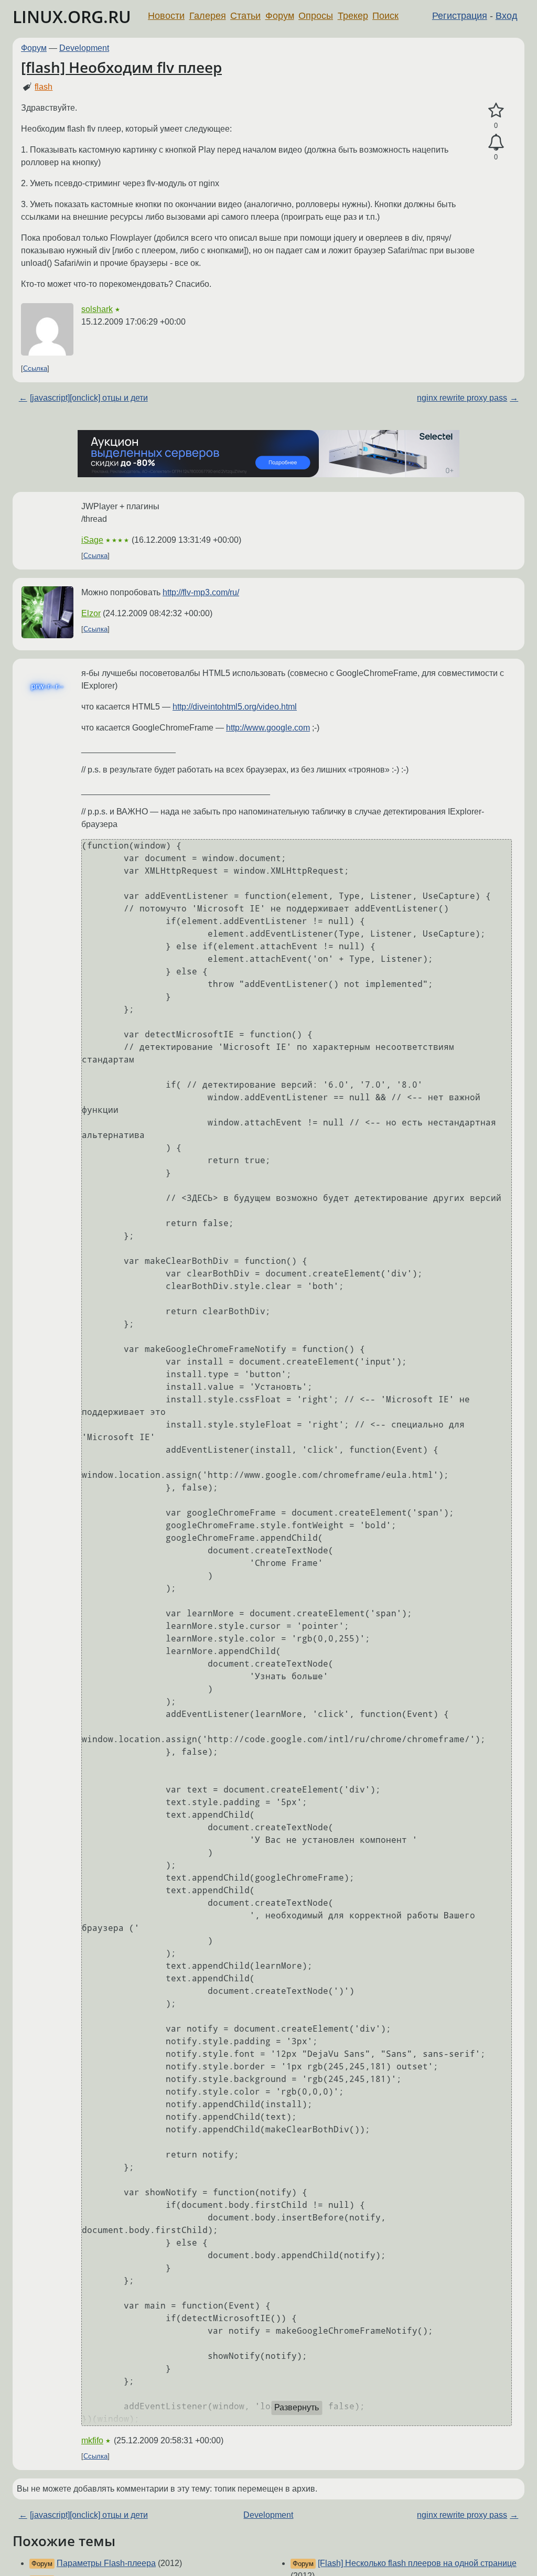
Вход (507, 16)
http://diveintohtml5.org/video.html (235, 707)
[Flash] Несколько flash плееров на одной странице (417, 2563)
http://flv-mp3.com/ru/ (201, 592)
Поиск (385, 16)
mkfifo (92, 2440)
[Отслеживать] (496, 143)
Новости (166, 16)
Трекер (353, 16)
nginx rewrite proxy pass (462, 398)
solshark (97, 309)
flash (44, 87)
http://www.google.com (268, 728)
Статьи (245, 16)
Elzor (91, 613)
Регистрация (460, 16)
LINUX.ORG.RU (72, 17)
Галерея (208, 16)
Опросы (316, 16)
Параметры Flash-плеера (106, 2563)
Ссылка (35, 368)
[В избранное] (496, 111)
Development (84, 48)
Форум (280, 16)
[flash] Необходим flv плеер (121, 67)
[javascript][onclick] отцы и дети (89, 398)
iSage (92, 540)
